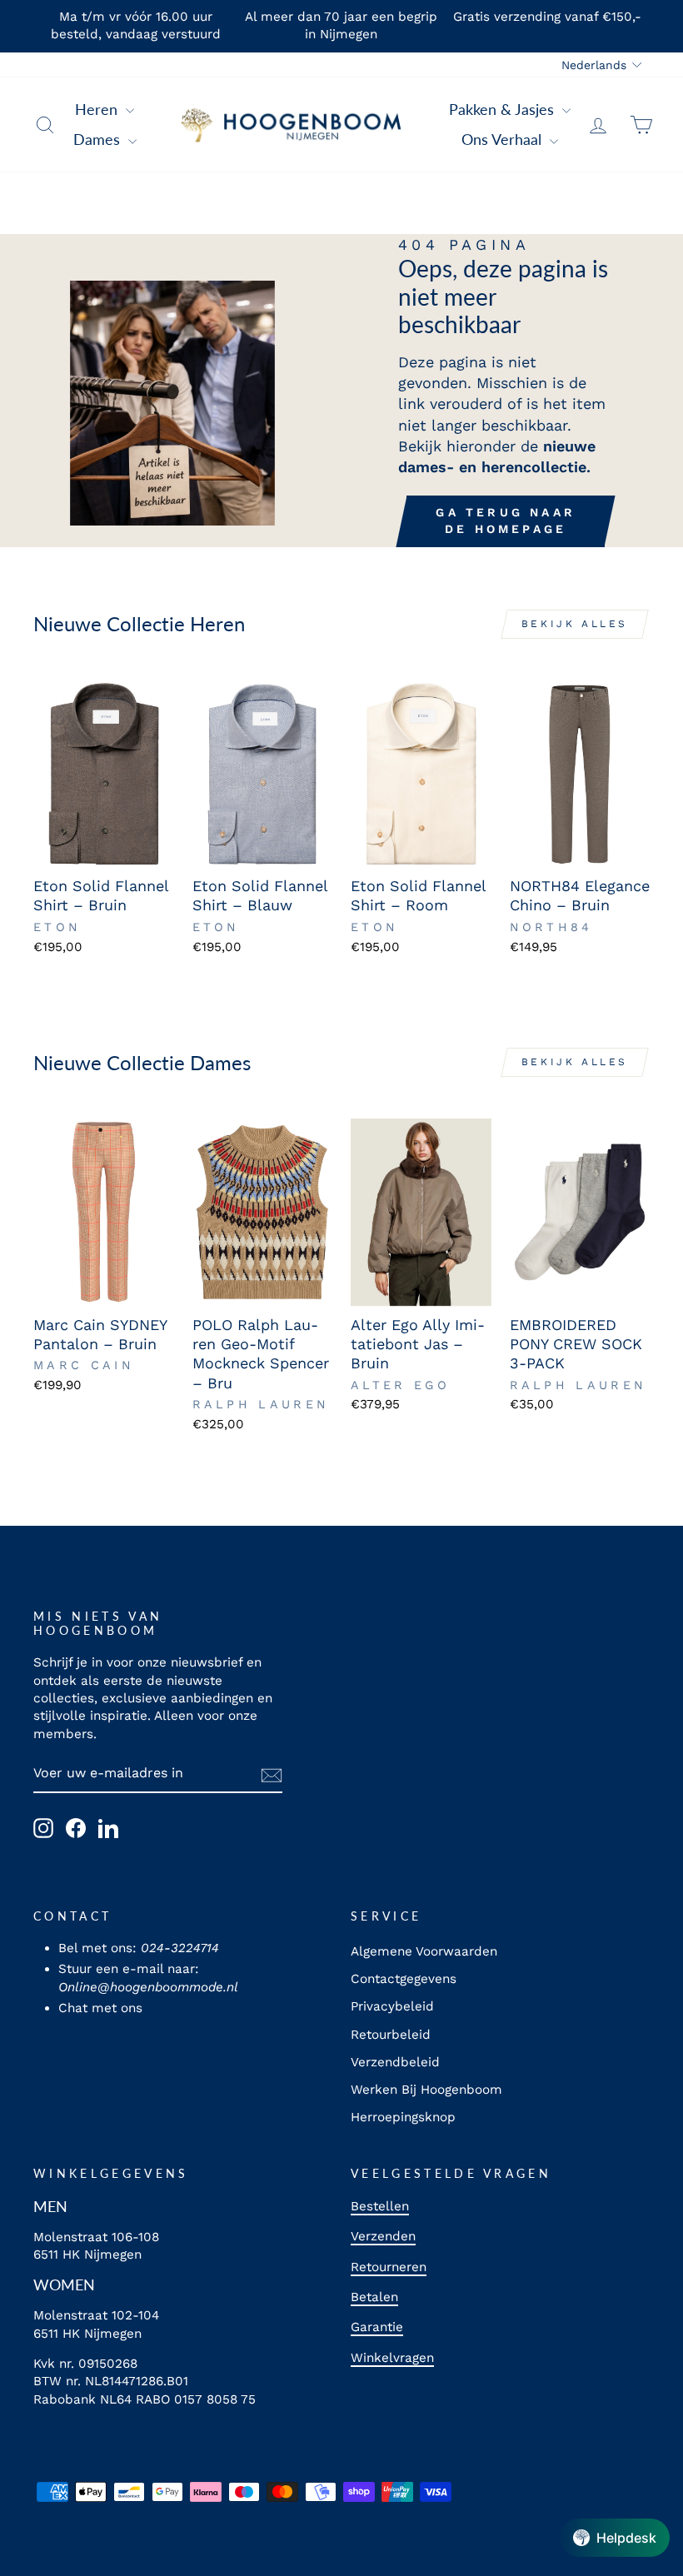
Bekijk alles (575, 624)
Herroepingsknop (403, 2117)
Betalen (374, 2297)
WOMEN (64, 2285)
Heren (98, 109)
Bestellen (380, 2206)
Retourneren (389, 2267)
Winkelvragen (392, 2358)
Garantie (377, 2327)
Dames (99, 139)
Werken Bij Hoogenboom (426, 2090)
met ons (117, 2008)
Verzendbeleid (395, 2062)
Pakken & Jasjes (504, 109)
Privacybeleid (392, 2006)
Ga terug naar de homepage (506, 521)
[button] (615, 2538)
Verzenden (383, 2236)
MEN (50, 2206)
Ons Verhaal (504, 139)
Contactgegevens (404, 1979)
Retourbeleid (391, 2035)
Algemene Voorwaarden (424, 1951)
